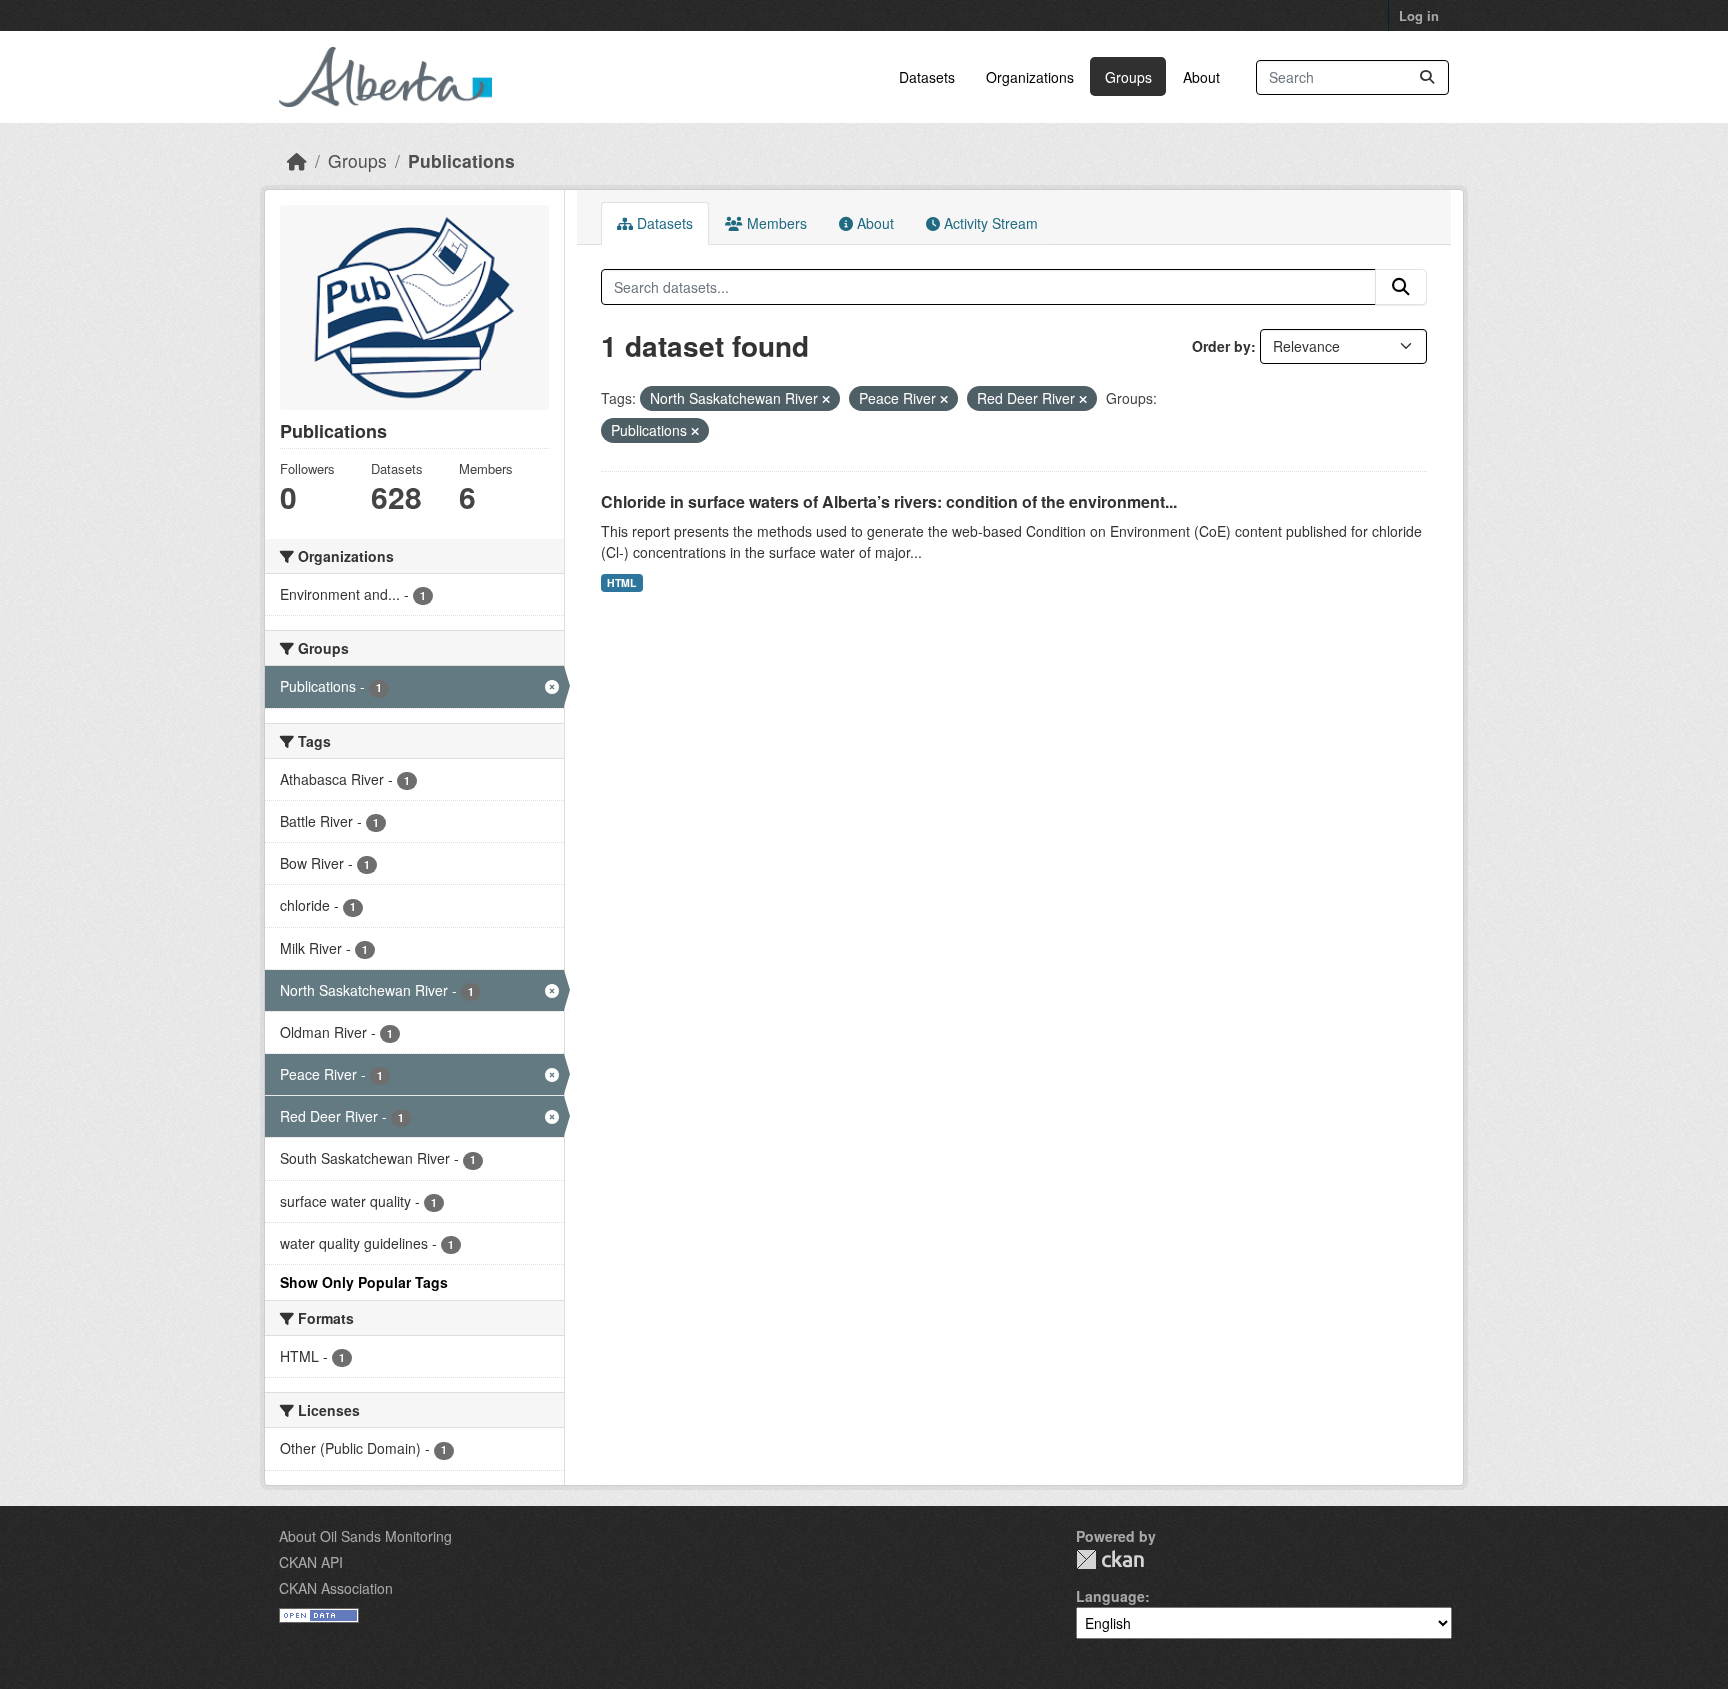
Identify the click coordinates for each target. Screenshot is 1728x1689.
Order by (1221, 346)
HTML (621, 582)
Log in (1419, 15)
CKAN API (311, 1562)
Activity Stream (989, 223)
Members (775, 223)
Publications (461, 160)
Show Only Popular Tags (364, 1282)
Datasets (927, 77)
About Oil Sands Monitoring (365, 1536)
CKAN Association (336, 1588)
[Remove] (826, 399)
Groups (1128, 77)
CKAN (1110, 1559)
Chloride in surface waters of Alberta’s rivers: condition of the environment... (889, 501)
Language (1110, 1596)
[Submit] (1427, 77)
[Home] (297, 160)
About (1201, 77)
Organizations (1030, 77)
